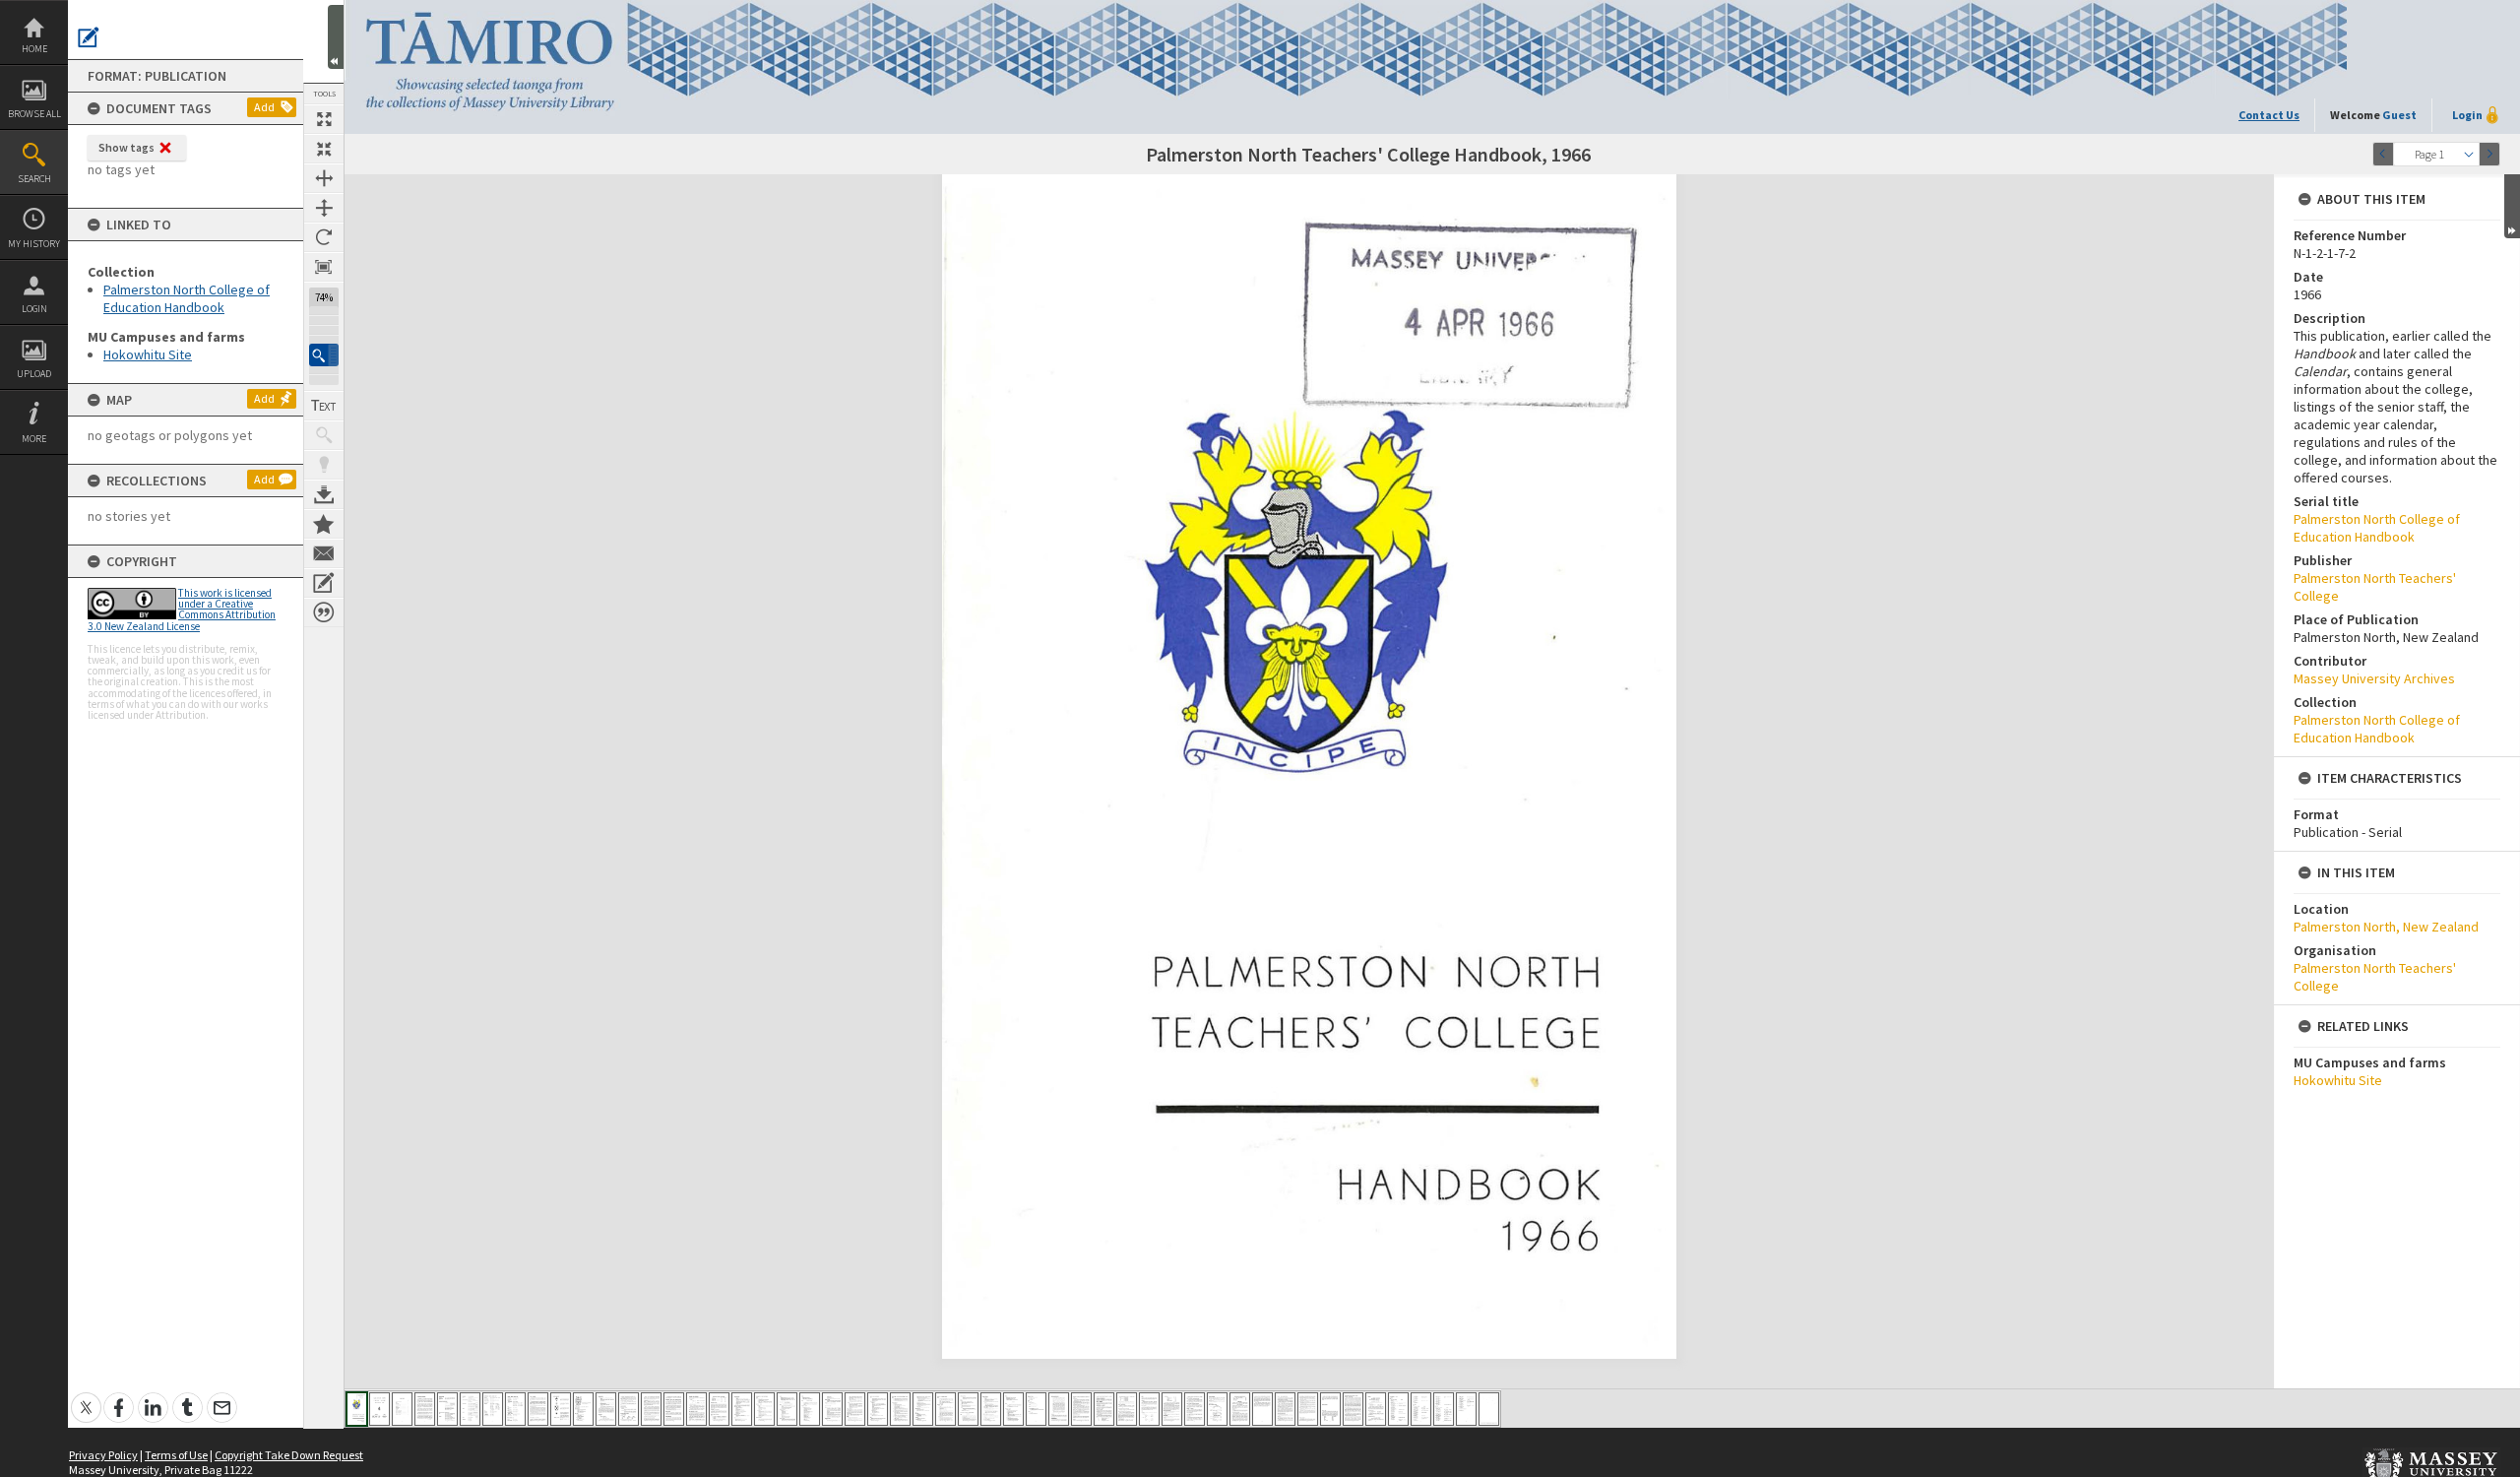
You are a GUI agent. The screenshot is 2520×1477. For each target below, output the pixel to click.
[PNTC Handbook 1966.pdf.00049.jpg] (1444, 1409)
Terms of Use (176, 1455)
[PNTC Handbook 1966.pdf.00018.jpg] (742, 1409)
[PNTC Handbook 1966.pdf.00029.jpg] (991, 1409)
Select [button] (2469, 154)
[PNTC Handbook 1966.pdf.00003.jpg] (402, 1409)
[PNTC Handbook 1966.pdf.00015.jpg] (674, 1409)
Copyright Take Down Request (289, 1455)
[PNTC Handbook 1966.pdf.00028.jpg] (968, 1409)
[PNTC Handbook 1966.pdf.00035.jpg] (1127, 1409)
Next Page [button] (2489, 154)
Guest (2399, 115)
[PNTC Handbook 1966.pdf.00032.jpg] (1059, 1409)
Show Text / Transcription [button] (324, 406)
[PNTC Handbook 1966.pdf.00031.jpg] (1036, 1409)
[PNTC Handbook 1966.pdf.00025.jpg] (900, 1409)
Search (34, 179)
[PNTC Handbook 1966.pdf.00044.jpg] (1330, 1409)
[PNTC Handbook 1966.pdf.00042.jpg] (1285, 1409)
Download (324, 494)
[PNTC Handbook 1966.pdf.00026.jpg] (923, 1409)
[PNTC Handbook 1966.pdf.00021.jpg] (810, 1409)
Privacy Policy (103, 1455)
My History (34, 244)
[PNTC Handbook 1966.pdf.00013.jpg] (629, 1409)
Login (34, 309)
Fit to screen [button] (324, 149)
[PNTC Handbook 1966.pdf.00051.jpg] (1489, 1409)
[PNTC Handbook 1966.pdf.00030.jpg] (1013, 1409)
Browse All (34, 114)
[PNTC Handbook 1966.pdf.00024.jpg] (878, 1409)
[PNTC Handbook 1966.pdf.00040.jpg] (1240, 1409)
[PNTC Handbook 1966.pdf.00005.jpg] (447, 1409)
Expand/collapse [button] (2512, 206)
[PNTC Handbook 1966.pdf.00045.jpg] (1353, 1409)
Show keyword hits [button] (324, 435)
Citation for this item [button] (324, 612)
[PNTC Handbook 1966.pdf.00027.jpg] (945, 1409)
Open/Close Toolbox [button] (336, 37)
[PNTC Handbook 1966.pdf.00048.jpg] (1421, 1409)
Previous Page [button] (2383, 154)
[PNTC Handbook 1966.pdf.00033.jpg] (1081, 1409)
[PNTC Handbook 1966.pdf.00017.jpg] (719, 1409)
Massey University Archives (2374, 678)
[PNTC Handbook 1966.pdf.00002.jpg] (379, 1409)
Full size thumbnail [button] (324, 119)
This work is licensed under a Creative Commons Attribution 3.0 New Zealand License (182, 610)
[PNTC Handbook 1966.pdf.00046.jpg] (1376, 1409)
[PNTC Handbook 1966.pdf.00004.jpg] (425, 1409)
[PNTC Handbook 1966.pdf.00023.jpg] (855, 1409)
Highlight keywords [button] (324, 465)
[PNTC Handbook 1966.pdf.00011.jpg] (583, 1409)
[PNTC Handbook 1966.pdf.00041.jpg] (1262, 1409)
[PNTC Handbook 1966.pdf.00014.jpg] (651, 1409)
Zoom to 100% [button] (324, 267)
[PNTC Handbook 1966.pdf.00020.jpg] (787, 1409)
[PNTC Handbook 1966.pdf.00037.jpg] (1172, 1409)
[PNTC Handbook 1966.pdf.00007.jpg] (493, 1409)
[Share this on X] (86, 1397)
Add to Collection (324, 524)
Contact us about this (324, 553)
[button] (324, 355)
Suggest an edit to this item (89, 37)
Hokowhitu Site (148, 354)
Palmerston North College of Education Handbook (187, 298)
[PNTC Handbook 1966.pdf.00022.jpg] (832, 1409)
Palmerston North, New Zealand (2386, 927)
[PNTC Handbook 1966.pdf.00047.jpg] (1398, 1409)
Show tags (126, 147)
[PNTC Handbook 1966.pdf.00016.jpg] (696, 1409)
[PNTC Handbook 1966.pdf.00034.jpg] (1104, 1409)
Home (34, 49)
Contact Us (2269, 115)
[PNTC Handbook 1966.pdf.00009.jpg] (538, 1409)
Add (264, 107)
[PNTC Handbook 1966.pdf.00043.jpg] (1308, 1409)
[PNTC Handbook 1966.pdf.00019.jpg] (764, 1409)
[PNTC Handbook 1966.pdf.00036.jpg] (1149, 1409)
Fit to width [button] (324, 178)
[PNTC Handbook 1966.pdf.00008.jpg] (515, 1409)
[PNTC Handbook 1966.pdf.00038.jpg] (1195, 1409)
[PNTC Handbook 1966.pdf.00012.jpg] (606, 1409)
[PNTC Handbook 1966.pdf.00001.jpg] (357, 1409)
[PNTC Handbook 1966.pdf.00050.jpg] (1466, 1409)
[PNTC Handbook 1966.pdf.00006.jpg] (470, 1409)
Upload (34, 374)
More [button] (34, 439)
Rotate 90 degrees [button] (324, 237)
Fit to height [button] (324, 208)
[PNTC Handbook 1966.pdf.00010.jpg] (561, 1409)
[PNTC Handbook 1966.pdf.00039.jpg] (1217, 1409)
